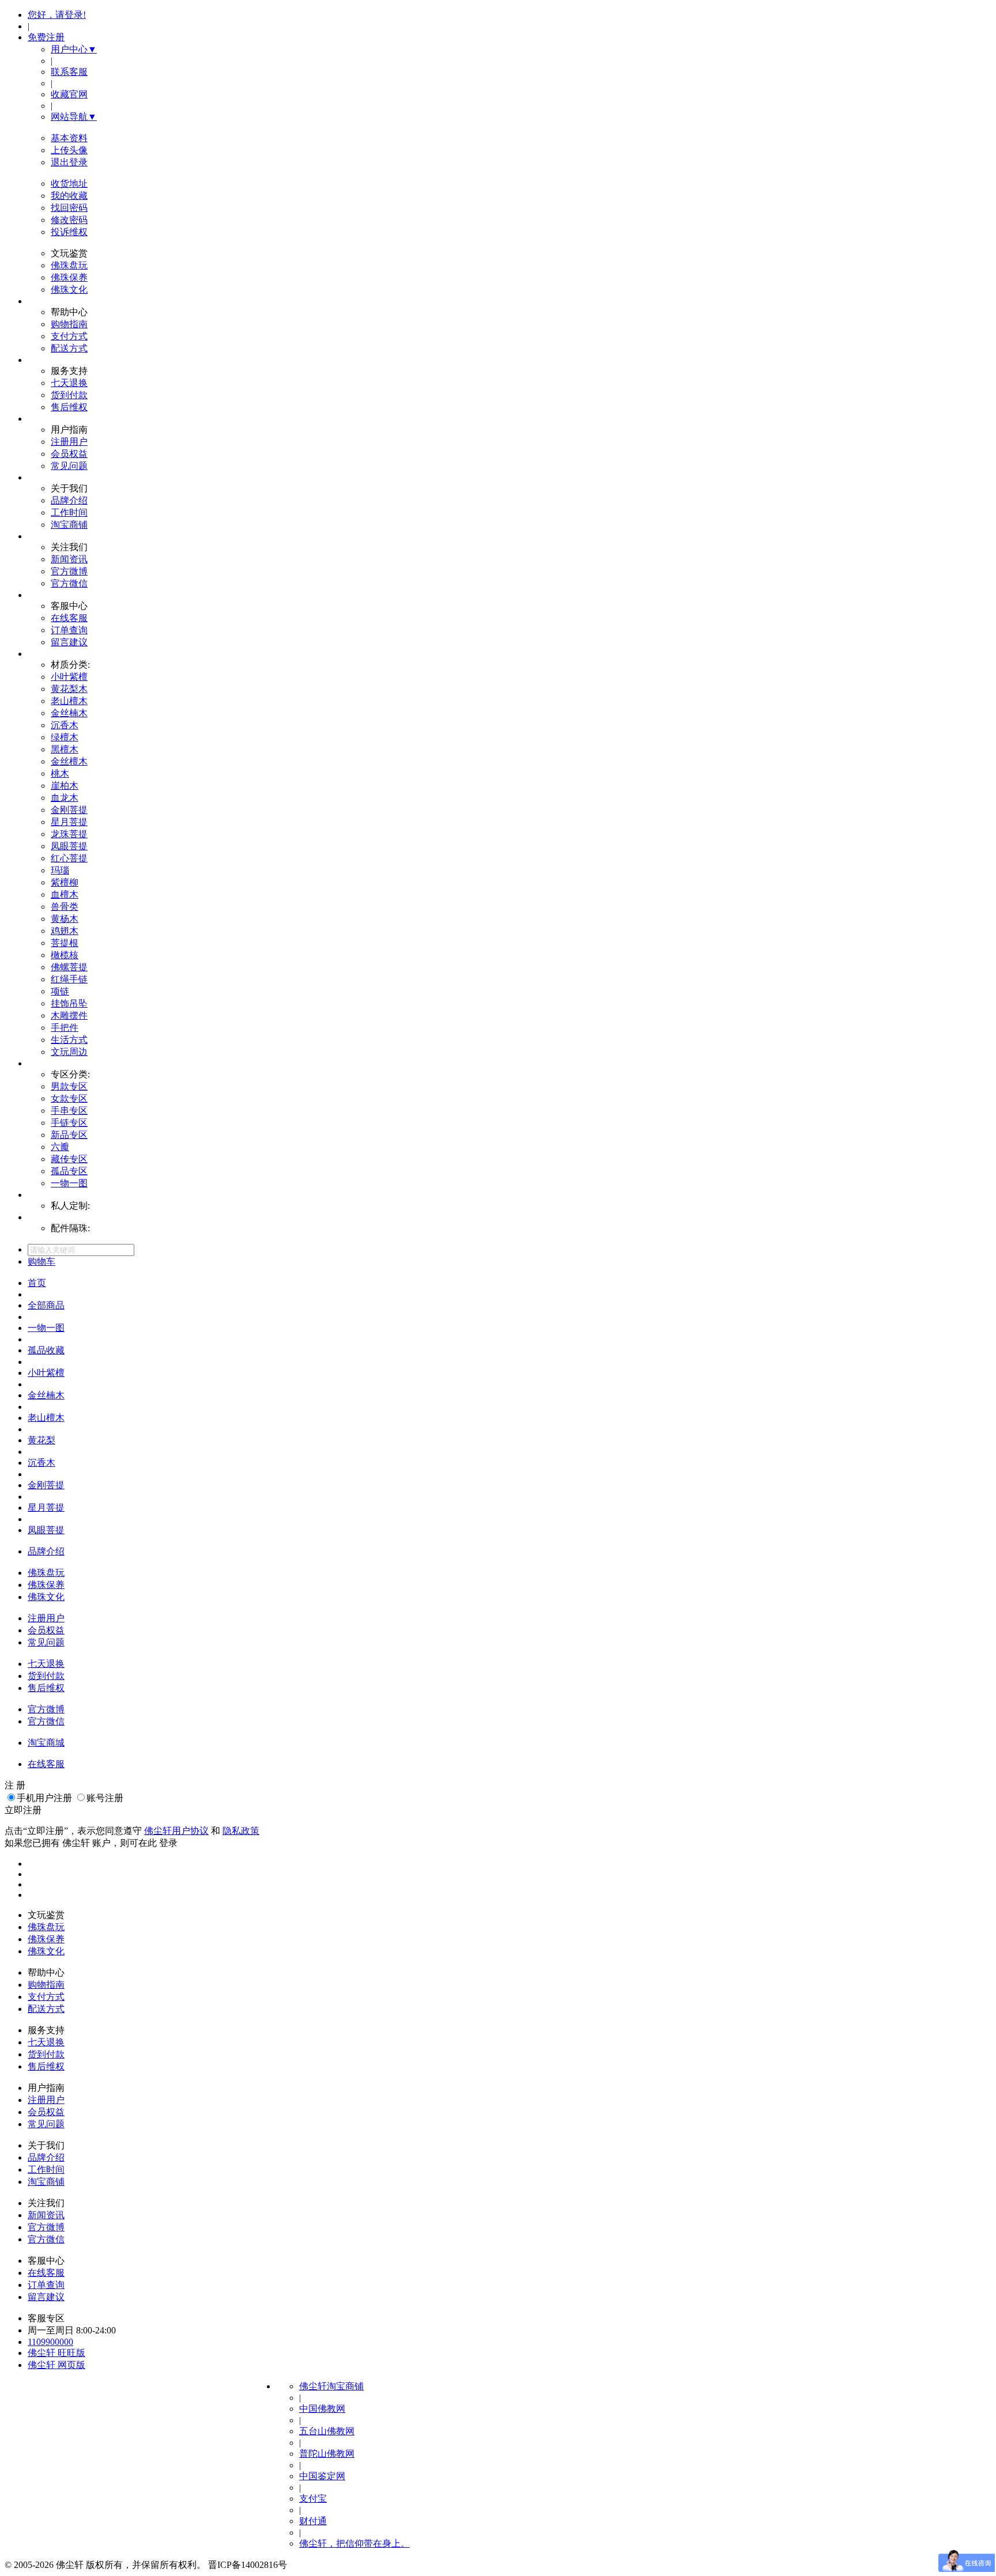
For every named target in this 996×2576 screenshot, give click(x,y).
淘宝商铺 (69, 525)
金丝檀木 (69, 761)
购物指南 (69, 324)
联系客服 (69, 72)
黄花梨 (41, 1440)
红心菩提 (69, 858)
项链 (60, 991)
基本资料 (69, 138)
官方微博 (69, 571)
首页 (37, 1283)
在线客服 (69, 618)
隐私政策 (241, 1831)
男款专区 (69, 1086)
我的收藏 (69, 196)
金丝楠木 (69, 713)
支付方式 (69, 336)
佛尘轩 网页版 (56, 2365)
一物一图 (69, 1183)
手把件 (65, 1028)
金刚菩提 (69, 810)
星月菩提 (69, 822)
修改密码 (69, 220)
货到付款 (69, 395)
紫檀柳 (65, 882)
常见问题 (69, 466)
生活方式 (69, 1040)
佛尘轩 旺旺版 (56, 2353)
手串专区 (69, 1111)
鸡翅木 (65, 931)
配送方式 (69, 348)
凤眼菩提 (69, 846)
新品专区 (69, 1135)
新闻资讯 (69, 559)
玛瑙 (60, 870)
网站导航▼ (74, 117)
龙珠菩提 (69, 834)
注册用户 (69, 442)
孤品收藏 (46, 1350)
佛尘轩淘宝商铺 (331, 2386)
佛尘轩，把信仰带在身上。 (354, 2543)
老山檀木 (69, 701)
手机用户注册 (44, 1798)
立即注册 (23, 1810)
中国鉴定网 (322, 2476)
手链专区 (69, 1123)
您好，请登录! (57, 15)
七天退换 (69, 383)
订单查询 (69, 630)
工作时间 (69, 512)
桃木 (60, 773)
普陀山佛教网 (327, 2454)
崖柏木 (65, 786)
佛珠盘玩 (69, 265)
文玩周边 (69, 1052)
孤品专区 (69, 1171)
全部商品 (46, 1305)
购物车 (41, 1261)
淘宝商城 (46, 1743)
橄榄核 (65, 955)
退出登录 (69, 162)
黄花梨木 (69, 689)
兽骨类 (65, 907)
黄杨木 (65, 919)
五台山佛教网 (327, 2431)
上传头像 (69, 150)
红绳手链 (69, 979)
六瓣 (60, 1147)
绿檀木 (65, 737)
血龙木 (65, 798)
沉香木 (65, 725)
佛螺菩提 (69, 967)
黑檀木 (65, 749)
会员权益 (69, 454)
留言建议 (69, 642)
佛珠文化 (69, 290)
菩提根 (65, 943)
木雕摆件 (69, 1015)
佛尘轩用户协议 (176, 1831)
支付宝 (313, 2499)
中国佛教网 (322, 2409)
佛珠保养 (69, 277)
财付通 (313, 2521)
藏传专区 (69, 1159)
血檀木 (65, 894)
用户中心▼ (74, 49)
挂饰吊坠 (69, 1003)
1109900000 (50, 2342)
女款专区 (69, 1098)
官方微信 (69, 583)
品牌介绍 (69, 500)
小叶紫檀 (69, 677)
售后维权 (69, 407)
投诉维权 (69, 232)
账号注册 (105, 1798)
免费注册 (46, 37)
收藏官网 (69, 94)
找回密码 (69, 208)
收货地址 (69, 184)
